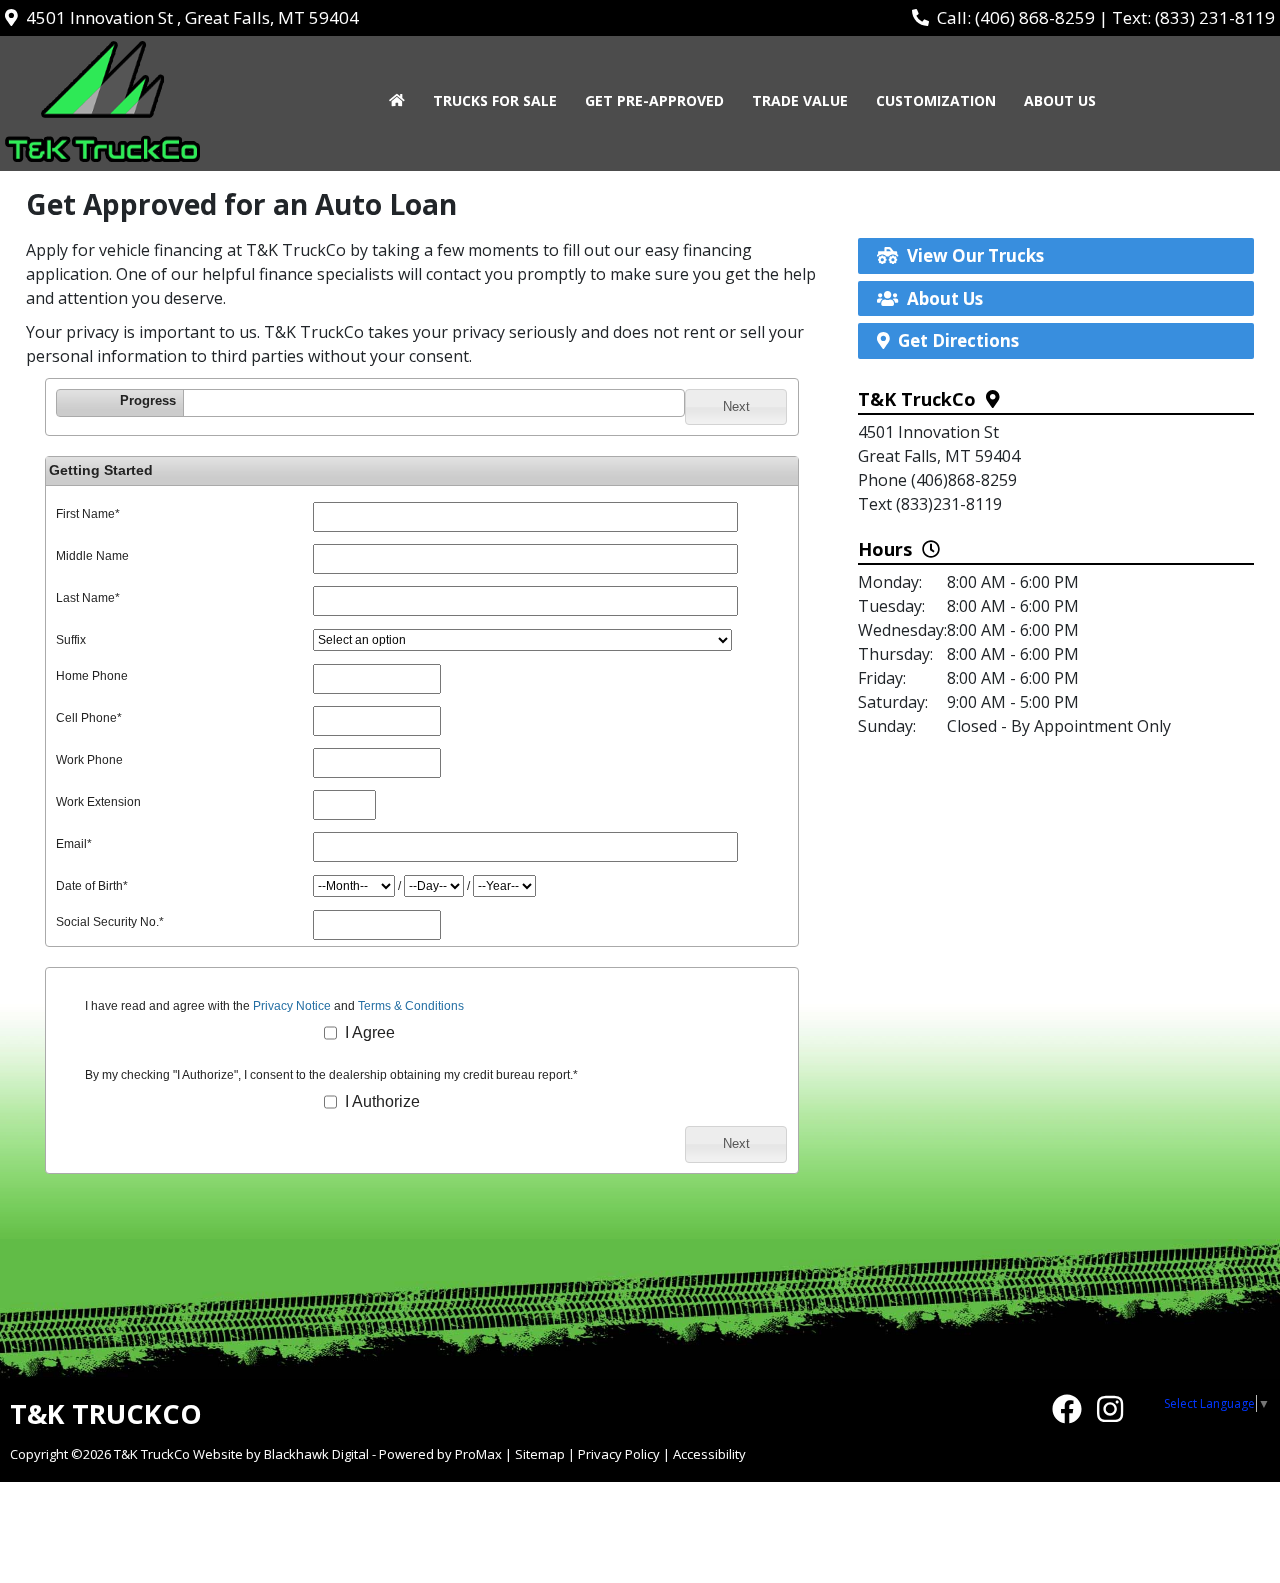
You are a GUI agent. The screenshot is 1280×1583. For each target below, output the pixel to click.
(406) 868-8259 (1035, 17)
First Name (88, 514)
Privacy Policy (619, 1454)
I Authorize (380, 1101)
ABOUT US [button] (1060, 100)
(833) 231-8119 (1215, 17)
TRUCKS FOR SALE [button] (495, 100)
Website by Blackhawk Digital (281, 1454)
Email (74, 844)
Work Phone (89, 760)
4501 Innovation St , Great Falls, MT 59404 (188, 17)
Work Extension (98, 802)
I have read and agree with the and (274, 1006)
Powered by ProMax (440, 1454)
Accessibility (709, 1454)
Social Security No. (110, 922)
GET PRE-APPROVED (654, 100)
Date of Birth (92, 886)
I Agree (368, 1032)
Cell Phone (89, 718)
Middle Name (92, 556)
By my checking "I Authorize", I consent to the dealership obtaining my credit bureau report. (331, 1075)
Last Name (88, 598)
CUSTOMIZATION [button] (936, 100)
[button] (736, 407)
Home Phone (92, 676)
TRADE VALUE (800, 100)
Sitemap (540, 1454)
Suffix (71, 640)
